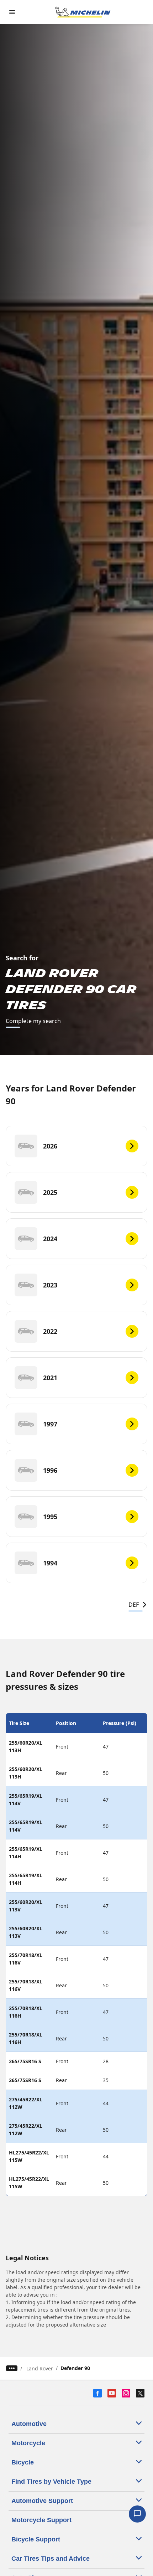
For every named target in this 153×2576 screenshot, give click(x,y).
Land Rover (40, 2368)
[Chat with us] (137, 2514)
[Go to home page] (83, 12)
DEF (134, 1605)
